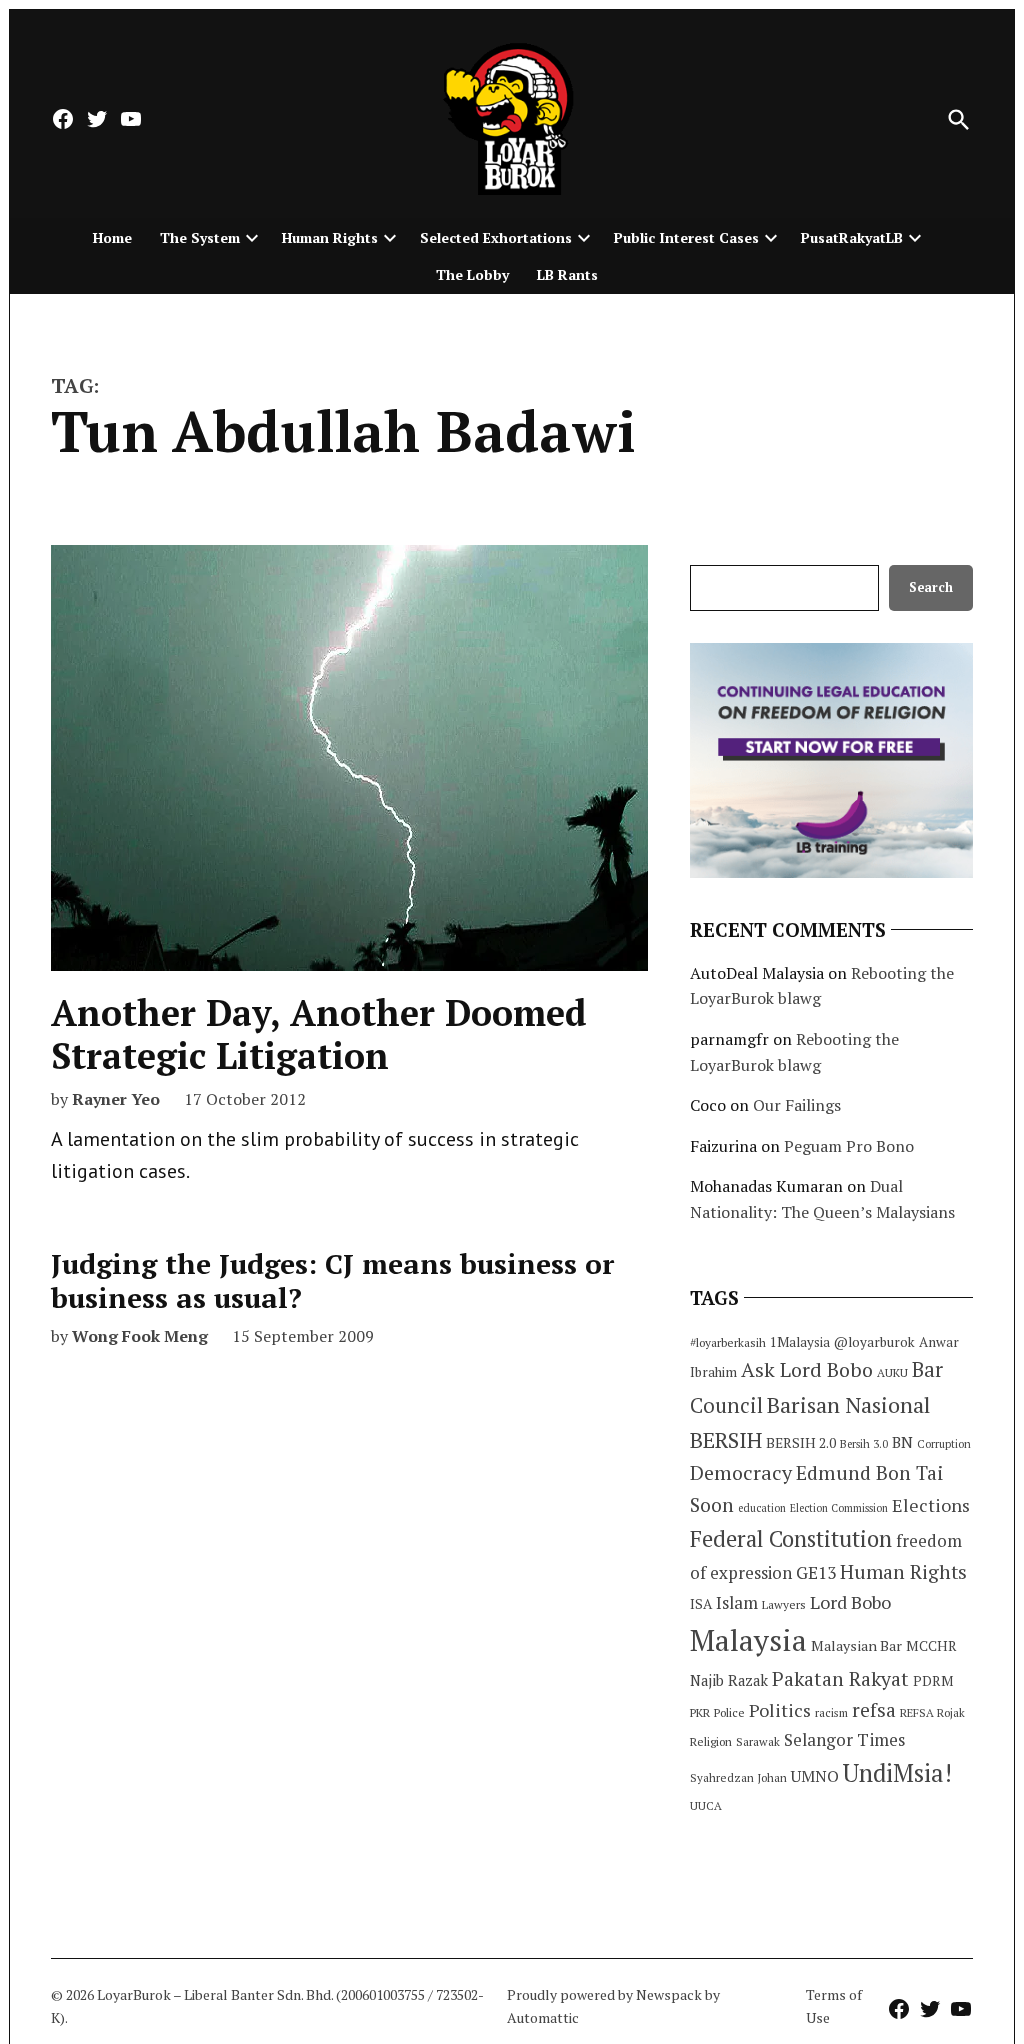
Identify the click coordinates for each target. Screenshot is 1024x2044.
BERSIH (726, 1439)
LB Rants (567, 274)
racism (831, 1712)
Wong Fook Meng (140, 1336)
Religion (711, 1741)
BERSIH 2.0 (801, 1442)
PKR (700, 1712)
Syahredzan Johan (738, 1777)
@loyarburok (874, 1342)
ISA (701, 1604)
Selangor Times (844, 1739)
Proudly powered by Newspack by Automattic (613, 2005)
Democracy (741, 1472)
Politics (780, 1710)
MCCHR (931, 1646)
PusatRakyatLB (852, 237)
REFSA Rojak (932, 1712)
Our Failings (797, 1105)
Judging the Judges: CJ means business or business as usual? (332, 1280)
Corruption (944, 1444)
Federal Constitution (791, 1538)
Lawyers (784, 1604)
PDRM (933, 1681)
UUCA (706, 1805)
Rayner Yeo (116, 1099)
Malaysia (748, 1640)
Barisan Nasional (848, 1404)
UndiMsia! (897, 1773)
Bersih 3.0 (864, 1444)
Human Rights (330, 237)
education (762, 1508)
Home (112, 237)
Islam (737, 1602)
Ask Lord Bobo (807, 1369)
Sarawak (758, 1741)
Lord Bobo (850, 1602)
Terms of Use (834, 2005)
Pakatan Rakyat (840, 1679)
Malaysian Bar (856, 1645)
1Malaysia (800, 1342)
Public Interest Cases (686, 237)
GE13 (816, 1572)
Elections (931, 1505)
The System (200, 237)
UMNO (815, 1776)
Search (931, 587)
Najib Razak (729, 1680)
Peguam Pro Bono (849, 1146)
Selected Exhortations (496, 237)
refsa (874, 1710)
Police (729, 1712)
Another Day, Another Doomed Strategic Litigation (319, 1034)
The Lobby (472, 274)
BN (902, 1442)
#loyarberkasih (728, 1342)
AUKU (892, 1372)
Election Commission (839, 1508)
